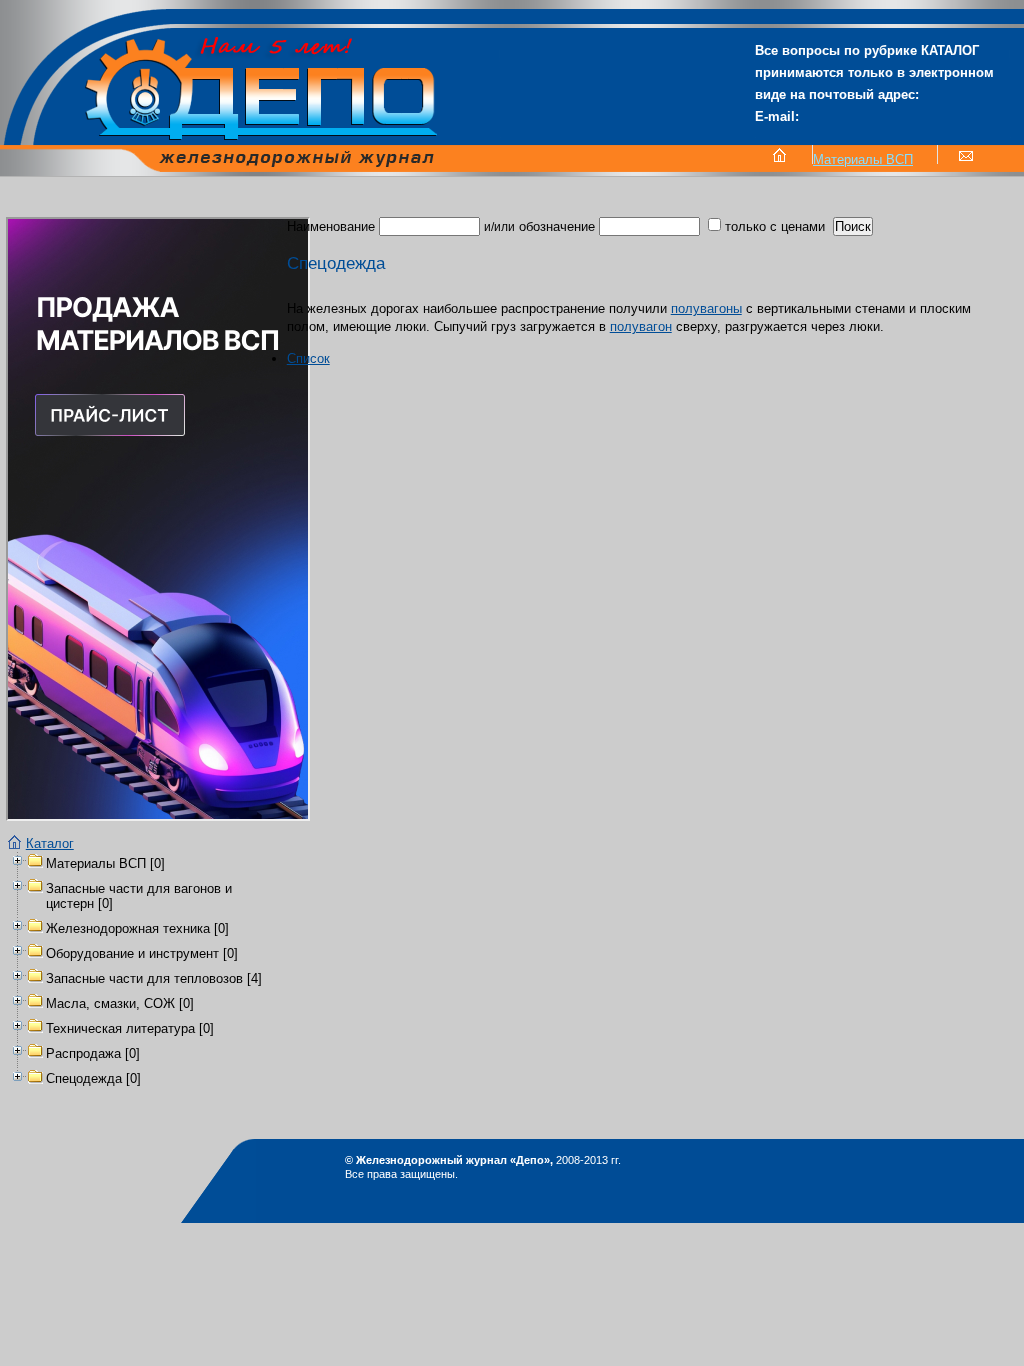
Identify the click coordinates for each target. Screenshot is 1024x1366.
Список (308, 358)
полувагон (641, 326)
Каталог (50, 843)
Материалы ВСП (863, 159)
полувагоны (706, 308)
